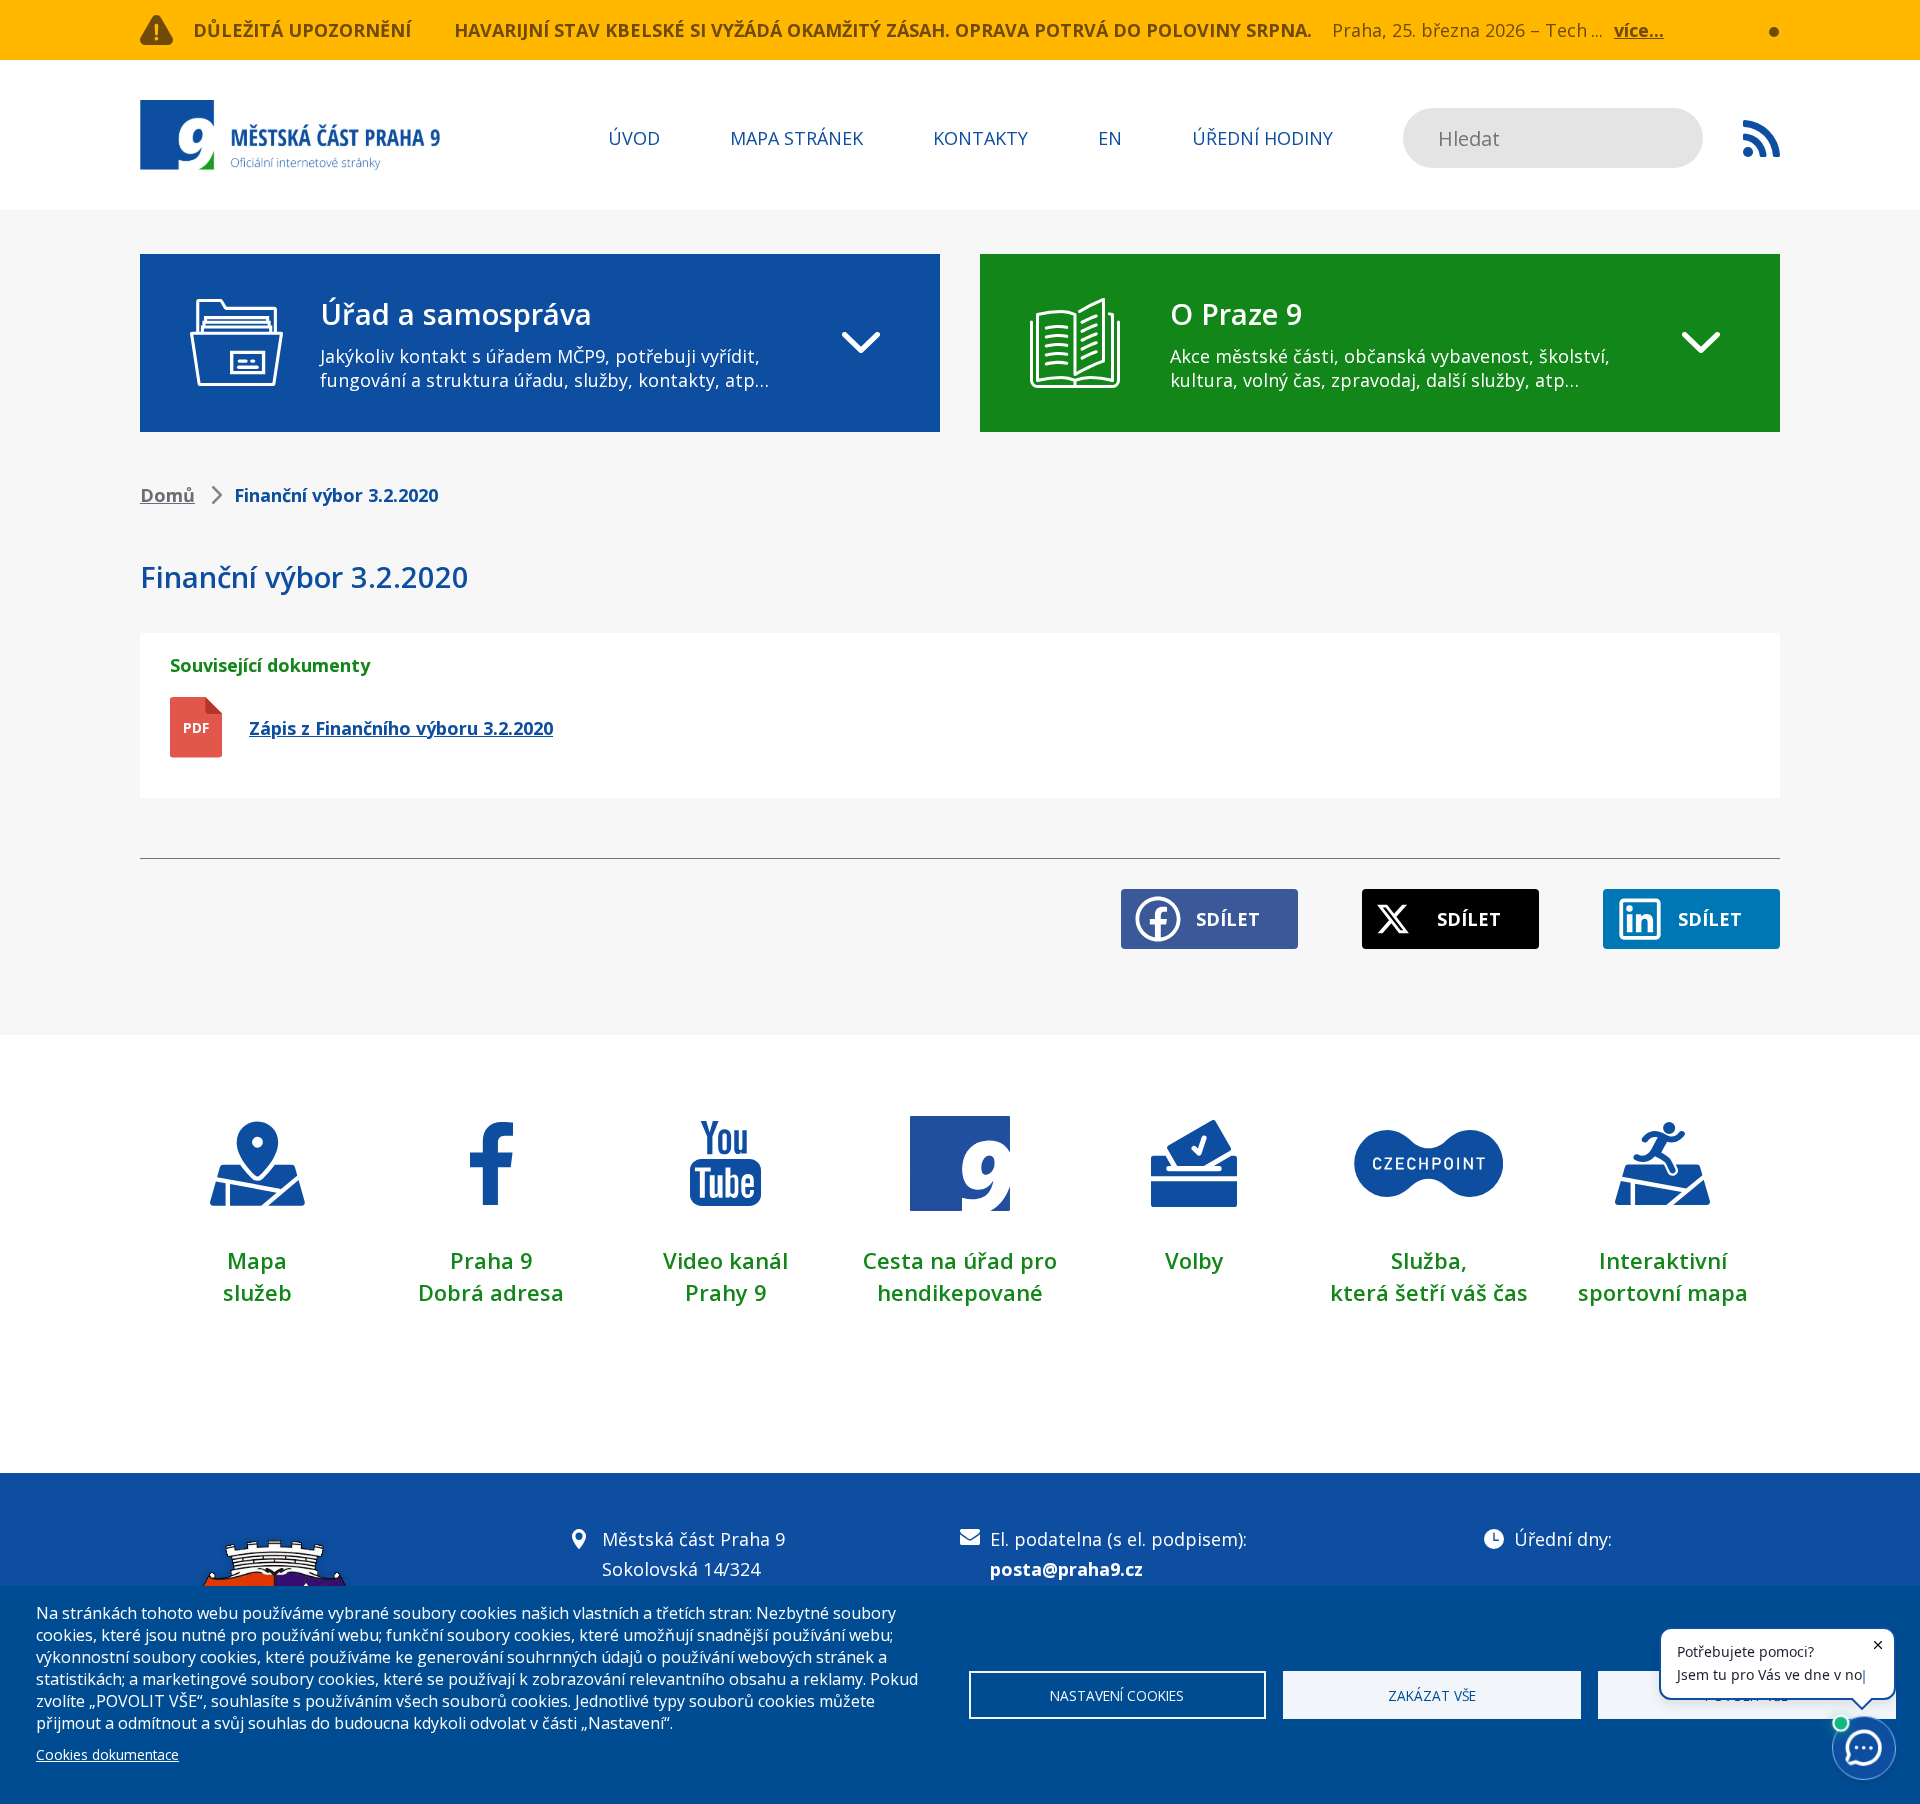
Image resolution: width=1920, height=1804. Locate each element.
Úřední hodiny (1262, 138)
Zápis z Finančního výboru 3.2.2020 (401, 728)
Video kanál (725, 1260)
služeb (257, 1292)
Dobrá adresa (491, 1292)
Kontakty (980, 138)
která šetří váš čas (1429, 1292)
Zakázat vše (1432, 1695)
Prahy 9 (726, 1292)
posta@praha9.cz (1066, 1569)
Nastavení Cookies (1117, 1695)
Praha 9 (491, 1260)
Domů (167, 495)
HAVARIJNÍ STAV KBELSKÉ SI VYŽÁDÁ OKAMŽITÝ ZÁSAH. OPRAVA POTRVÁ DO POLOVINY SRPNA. (883, 30)
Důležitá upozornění (302, 30)
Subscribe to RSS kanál (1761, 138)
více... (1639, 30)
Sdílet (1228, 919)
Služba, (1429, 1260)
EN (1110, 138)
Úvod (634, 138)
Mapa (257, 1260)
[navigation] (540, 343)
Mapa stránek (796, 138)
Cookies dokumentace (107, 1754)
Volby (1194, 1260)
